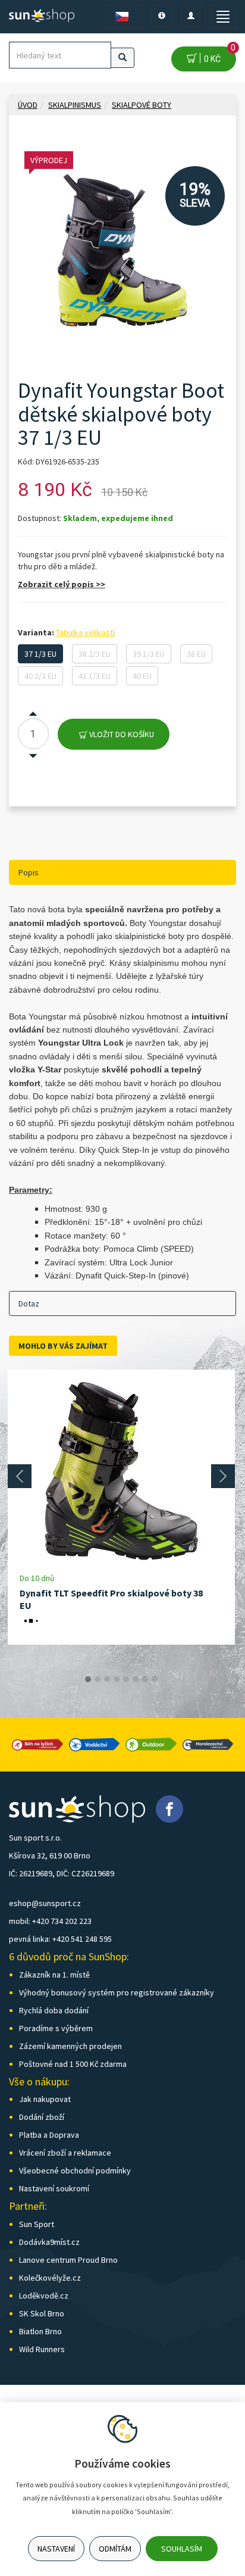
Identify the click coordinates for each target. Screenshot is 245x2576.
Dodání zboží (42, 2117)
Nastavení (56, 2549)
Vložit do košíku (121, 734)
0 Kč (218, 55)
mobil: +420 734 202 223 (50, 1921)
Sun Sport (37, 2224)
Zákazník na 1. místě (54, 1975)
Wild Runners (42, 2349)
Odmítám (115, 2549)
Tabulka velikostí (85, 632)
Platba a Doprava (49, 2135)
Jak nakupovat (45, 2099)
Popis (29, 872)
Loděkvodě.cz (44, 2296)
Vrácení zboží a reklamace (65, 2153)
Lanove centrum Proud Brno (68, 2260)
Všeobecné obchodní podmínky (75, 2170)
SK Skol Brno (42, 2313)
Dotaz (29, 1303)
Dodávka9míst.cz (49, 2242)
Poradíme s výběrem (56, 2028)
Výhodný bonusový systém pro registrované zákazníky (117, 1992)
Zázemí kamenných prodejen (70, 2046)
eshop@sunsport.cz (45, 1903)
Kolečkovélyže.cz (50, 2278)
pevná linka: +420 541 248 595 (60, 1939)
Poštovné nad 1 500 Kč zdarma (73, 2064)
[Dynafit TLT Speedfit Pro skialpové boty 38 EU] (121, 1471)
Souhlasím (182, 2549)
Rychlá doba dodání (54, 2010)
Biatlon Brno (40, 2331)
